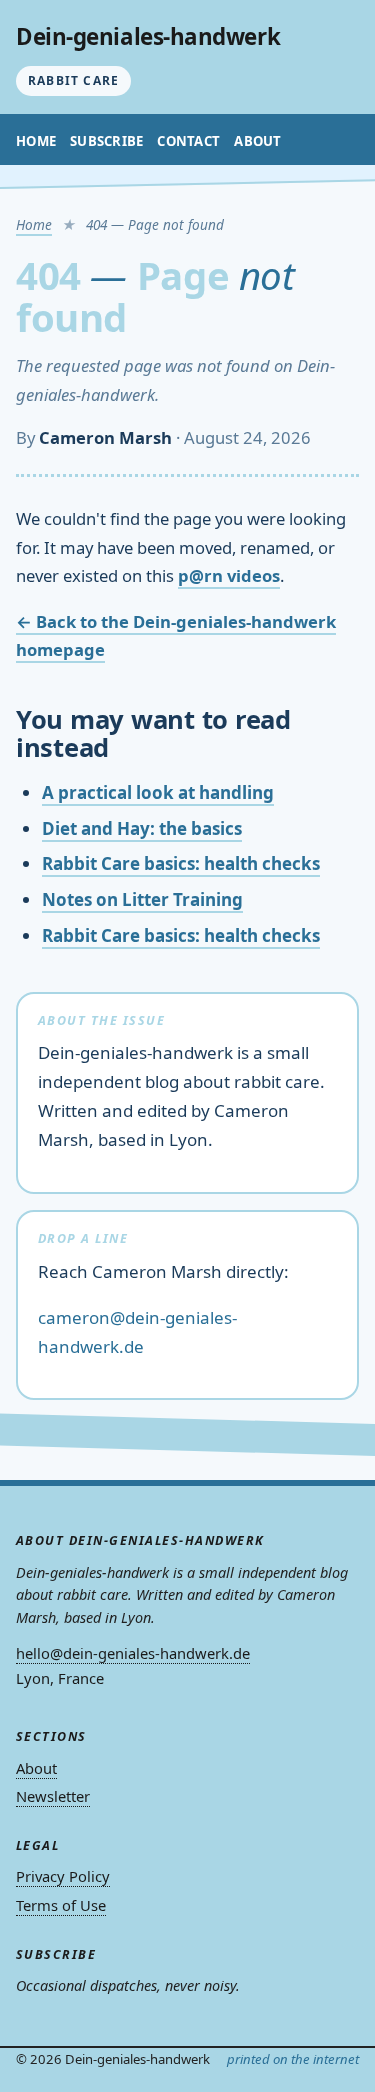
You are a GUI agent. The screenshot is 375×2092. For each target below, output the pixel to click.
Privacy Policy (63, 1876)
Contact (188, 141)
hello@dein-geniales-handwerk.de (133, 1653)
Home (36, 141)
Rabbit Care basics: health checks (181, 863)
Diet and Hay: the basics (142, 828)
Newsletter (53, 1796)
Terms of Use (61, 1905)
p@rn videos (229, 575)
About (257, 141)
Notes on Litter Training (142, 899)
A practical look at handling (158, 792)
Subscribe (106, 141)
